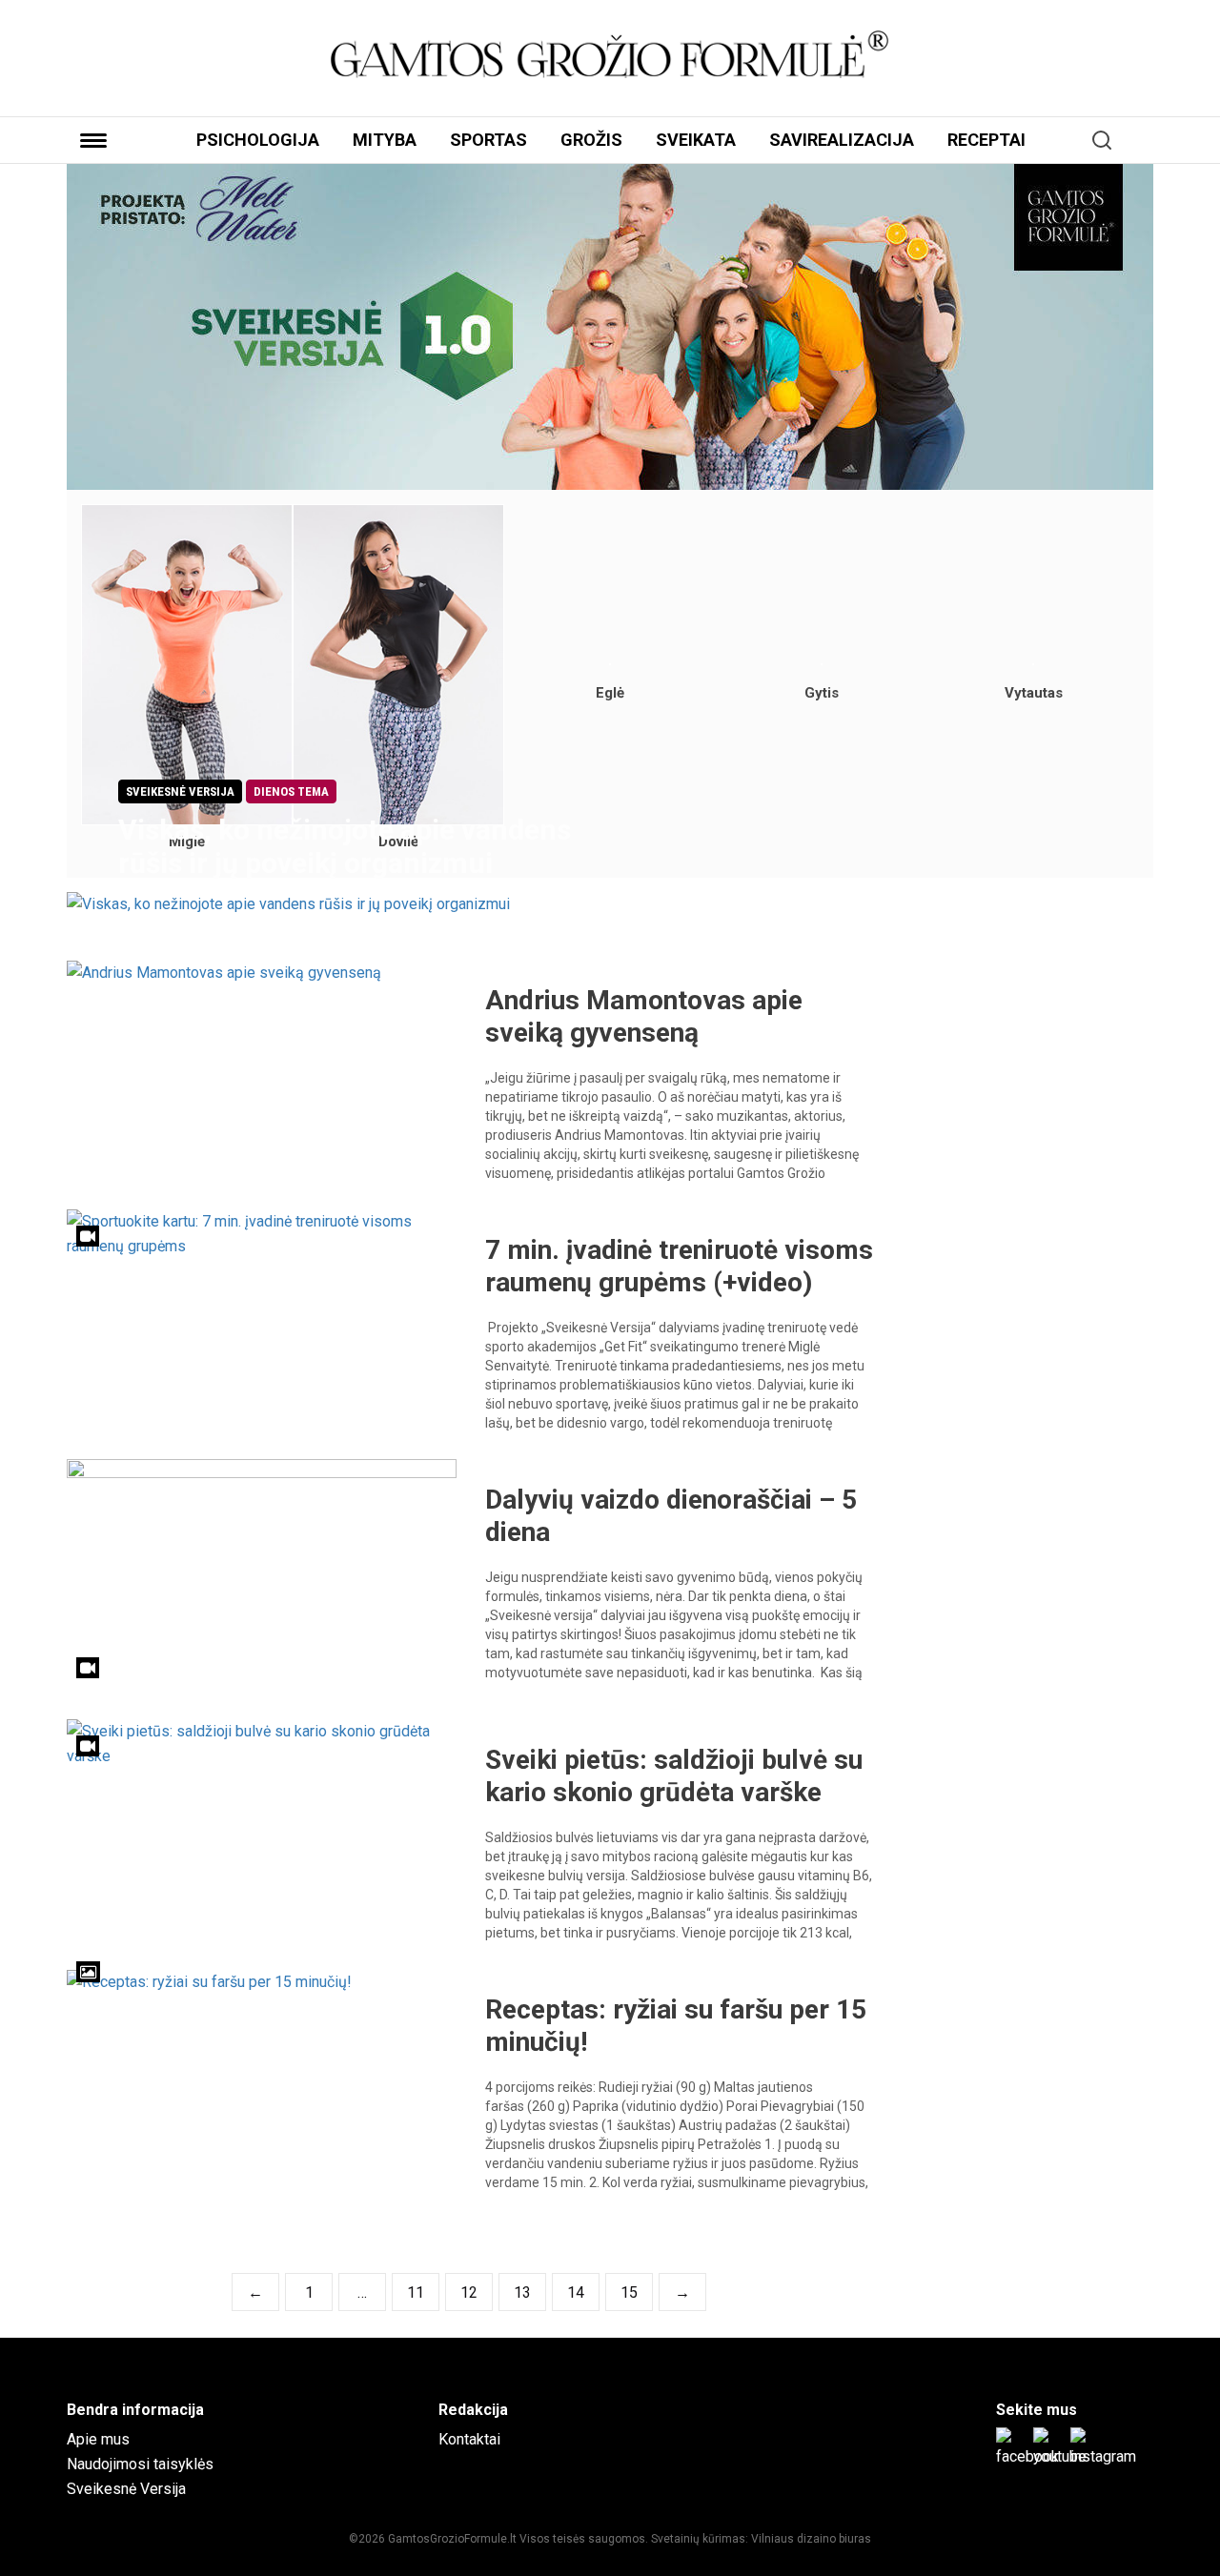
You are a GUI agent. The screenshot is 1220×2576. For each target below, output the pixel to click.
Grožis (591, 140)
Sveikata (696, 140)
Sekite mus (1037, 2410)
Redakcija (473, 2410)
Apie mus (98, 2439)
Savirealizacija (842, 140)
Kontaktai (469, 2439)
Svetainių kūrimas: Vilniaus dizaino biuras (761, 2539)
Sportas (488, 140)
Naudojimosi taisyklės (140, 2464)
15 (629, 2292)
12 (469, 2292)
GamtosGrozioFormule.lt (454, 2539)
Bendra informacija (135, 2410)
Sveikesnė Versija (126, 2489)
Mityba (385, 140)
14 (576, 2292)
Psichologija (258, 140)
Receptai (986, 140)
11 (416, 2292)
